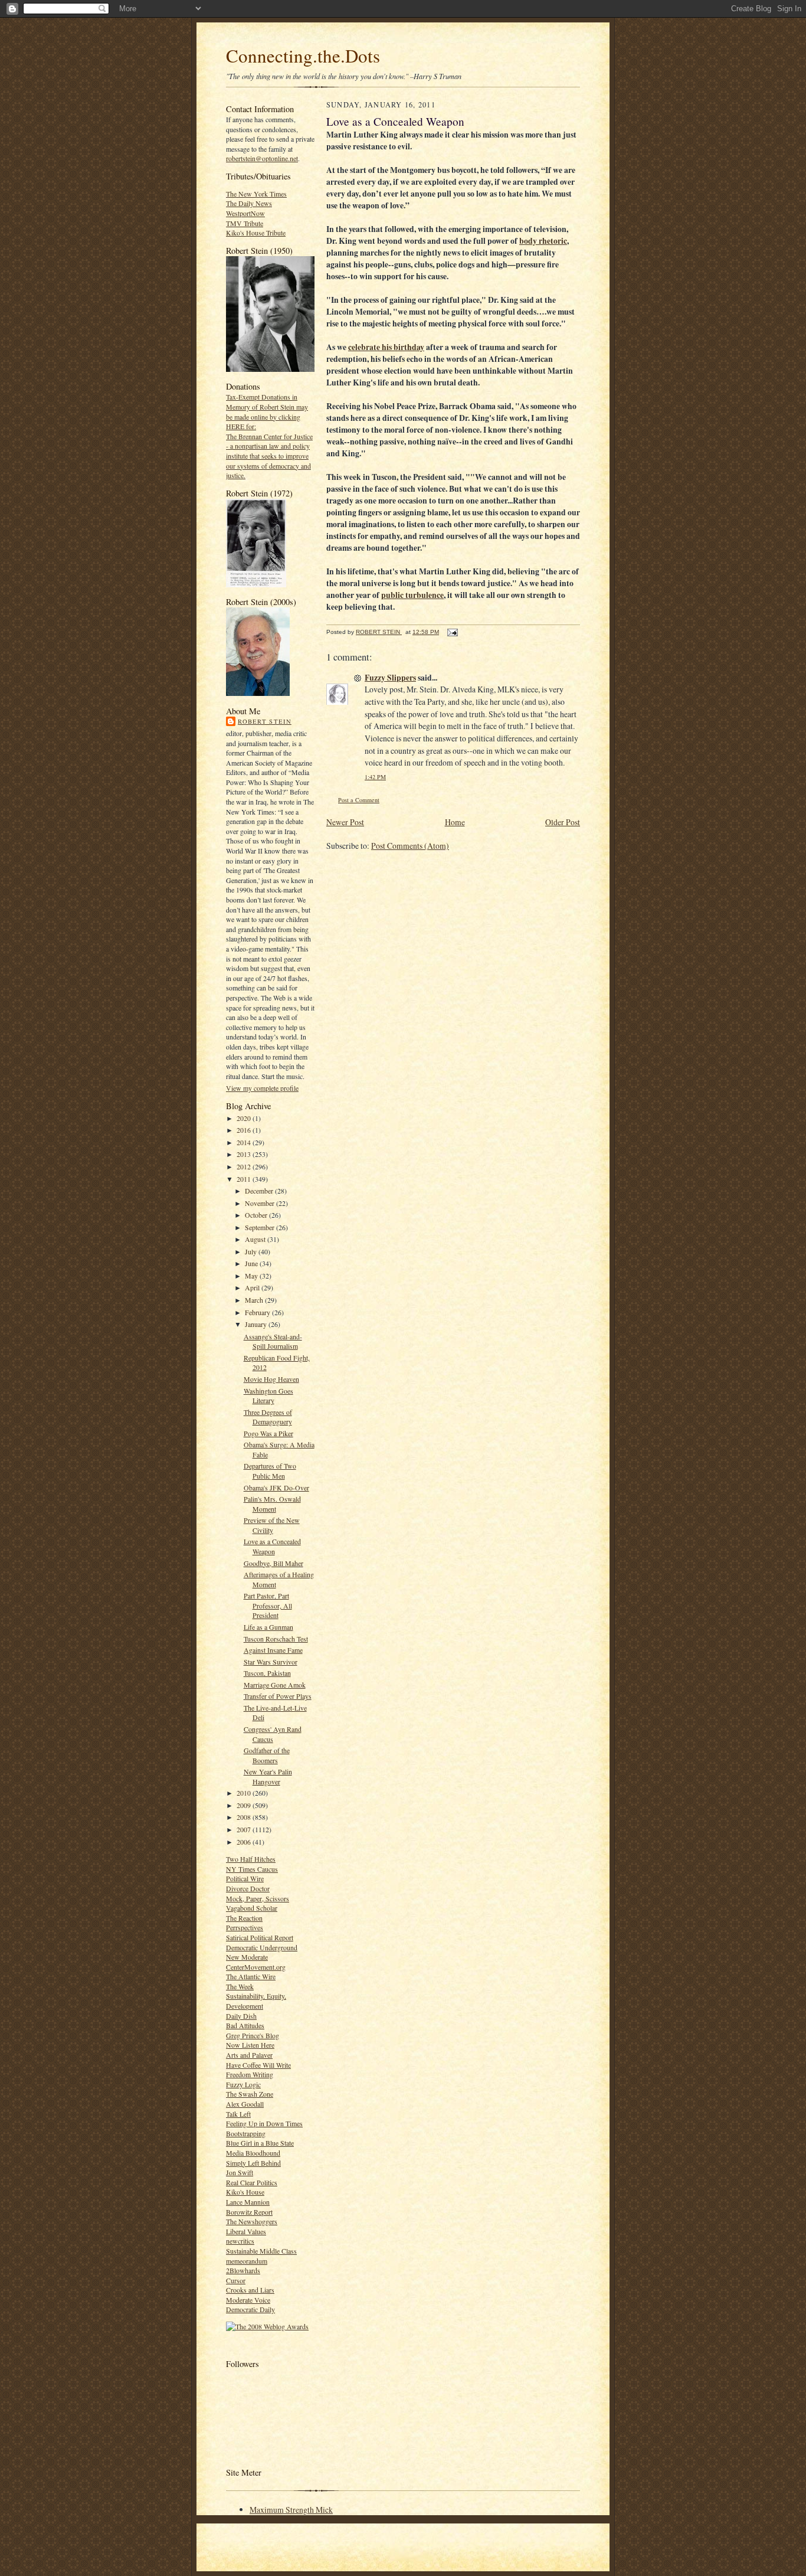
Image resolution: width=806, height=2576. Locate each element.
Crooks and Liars (250, 2290)
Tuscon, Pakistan (267, 1673)
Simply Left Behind (253, 2163)
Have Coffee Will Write (258, 2065)
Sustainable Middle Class (261, 2251)
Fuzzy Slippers (390, 678)
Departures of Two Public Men (270, 1471)
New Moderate (247, 1957)
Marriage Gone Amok (275, 1685)
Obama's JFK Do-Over (276, 1488)
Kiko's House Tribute (256, 233)
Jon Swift (240, 2172)
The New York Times (256, 194)
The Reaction (244, 1918)
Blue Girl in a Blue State (260, 2143)
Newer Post (345, 822)
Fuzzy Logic (243, 2084)
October (257, 1215)
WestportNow (245, 213)
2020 (245, 1118)
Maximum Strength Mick (291, 2510)
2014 (245, 1142)
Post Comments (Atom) (410, 846)
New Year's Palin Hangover (268, 1776)
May (252, 1276)
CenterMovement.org (256, 1967)
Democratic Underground (262, 1947)
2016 (245, 1130)
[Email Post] (452, 632)
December (260, 1191)
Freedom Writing (250, 2074)
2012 (245, 1166)
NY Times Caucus (252, 1869)
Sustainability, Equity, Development (256, 2001)
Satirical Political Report (260, 1937)
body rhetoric (543, 241)
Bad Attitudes (245, 2025)
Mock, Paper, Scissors (258, 1898)
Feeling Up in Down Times (264, 2123)
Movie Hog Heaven (271, 1379)
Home (455, 822)
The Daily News (249, 203)
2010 (245, 1793)
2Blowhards (243, 2270)
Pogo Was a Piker (268, 1433)
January (257, 1324)
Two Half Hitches (251, 1859)
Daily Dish (241, 2016)
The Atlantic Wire (251, 1976)
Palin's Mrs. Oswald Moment (272, 1504)
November (261, 1203)
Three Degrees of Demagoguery (268, 1417)
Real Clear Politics (252, 2182)
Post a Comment (359, 800)
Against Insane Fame (273, 1650)
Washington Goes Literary (268, 1396)
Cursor (236, 2280)
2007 (245, 1829)
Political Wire (245, 1878)
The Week (240, 1986)
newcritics (240, 2241)
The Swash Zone (250, 2094)
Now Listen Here (250, 2045)
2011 (245, 1179)
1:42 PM (375, 777)
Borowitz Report (249, 2212)
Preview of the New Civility (272, 1525)
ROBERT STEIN (265, 721)
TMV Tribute (245, 223)
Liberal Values (246, 2231)
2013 (245, 1154)
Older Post (563, 822)
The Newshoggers (252, 2221)
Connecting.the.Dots (303, 55)
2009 (245, 1805)
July (252, 1251)
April (253, 1287)
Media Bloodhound (253, 2153)
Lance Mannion (248, 2202)
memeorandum (247, 2261)
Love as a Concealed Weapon (272, 1546)
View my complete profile (262, 1088)
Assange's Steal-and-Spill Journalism (273, 1341)
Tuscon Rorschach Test (276, 1639)
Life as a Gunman (268, 1627)
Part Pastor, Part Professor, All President (268, 1605)
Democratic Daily (250, 2309)
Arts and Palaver (249, 2055)
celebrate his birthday (386, 347)
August (256, 1239)
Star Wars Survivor (271, 1662)
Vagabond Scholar (252, 1908)
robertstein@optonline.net (262, 158)
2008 (245, 1817)
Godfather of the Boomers (267, 1755)
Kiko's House (245, 2192)
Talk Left (238, 2114)
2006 (245, 1842)
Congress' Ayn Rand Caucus (273, 1734)
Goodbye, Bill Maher (273, 1563)
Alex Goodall (245, 2104)
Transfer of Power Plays (278, 1696)
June (252, 1263)
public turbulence (412, 595)
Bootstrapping (246, 2133)
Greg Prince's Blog (253, 2035)
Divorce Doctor (248, 1888)
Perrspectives (245, 1927)
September (261, 1227)
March (255, 1300)
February (258, 1312)
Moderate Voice (248, 2300)
